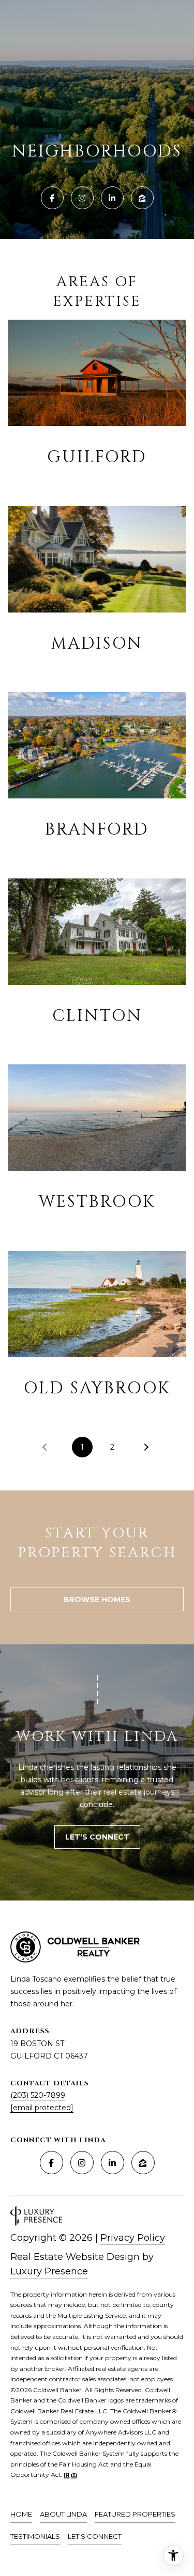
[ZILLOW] (142, 198)
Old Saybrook (97, 1388)
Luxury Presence (49, 2271)
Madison (97, 644)
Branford (97, 830)
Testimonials (35, 2536)
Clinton (97, 1016)
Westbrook (97, 1202)
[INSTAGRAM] (82, 198)
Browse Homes (97, 1599)
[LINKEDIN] (112, 198)
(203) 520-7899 (38, 2095)
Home (21, 2514)
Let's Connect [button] (97, 1837)
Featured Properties (135, 2514)
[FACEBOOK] (52, 198)
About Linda (63, 2514)
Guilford (97, 457)
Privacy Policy (133, 2238)
